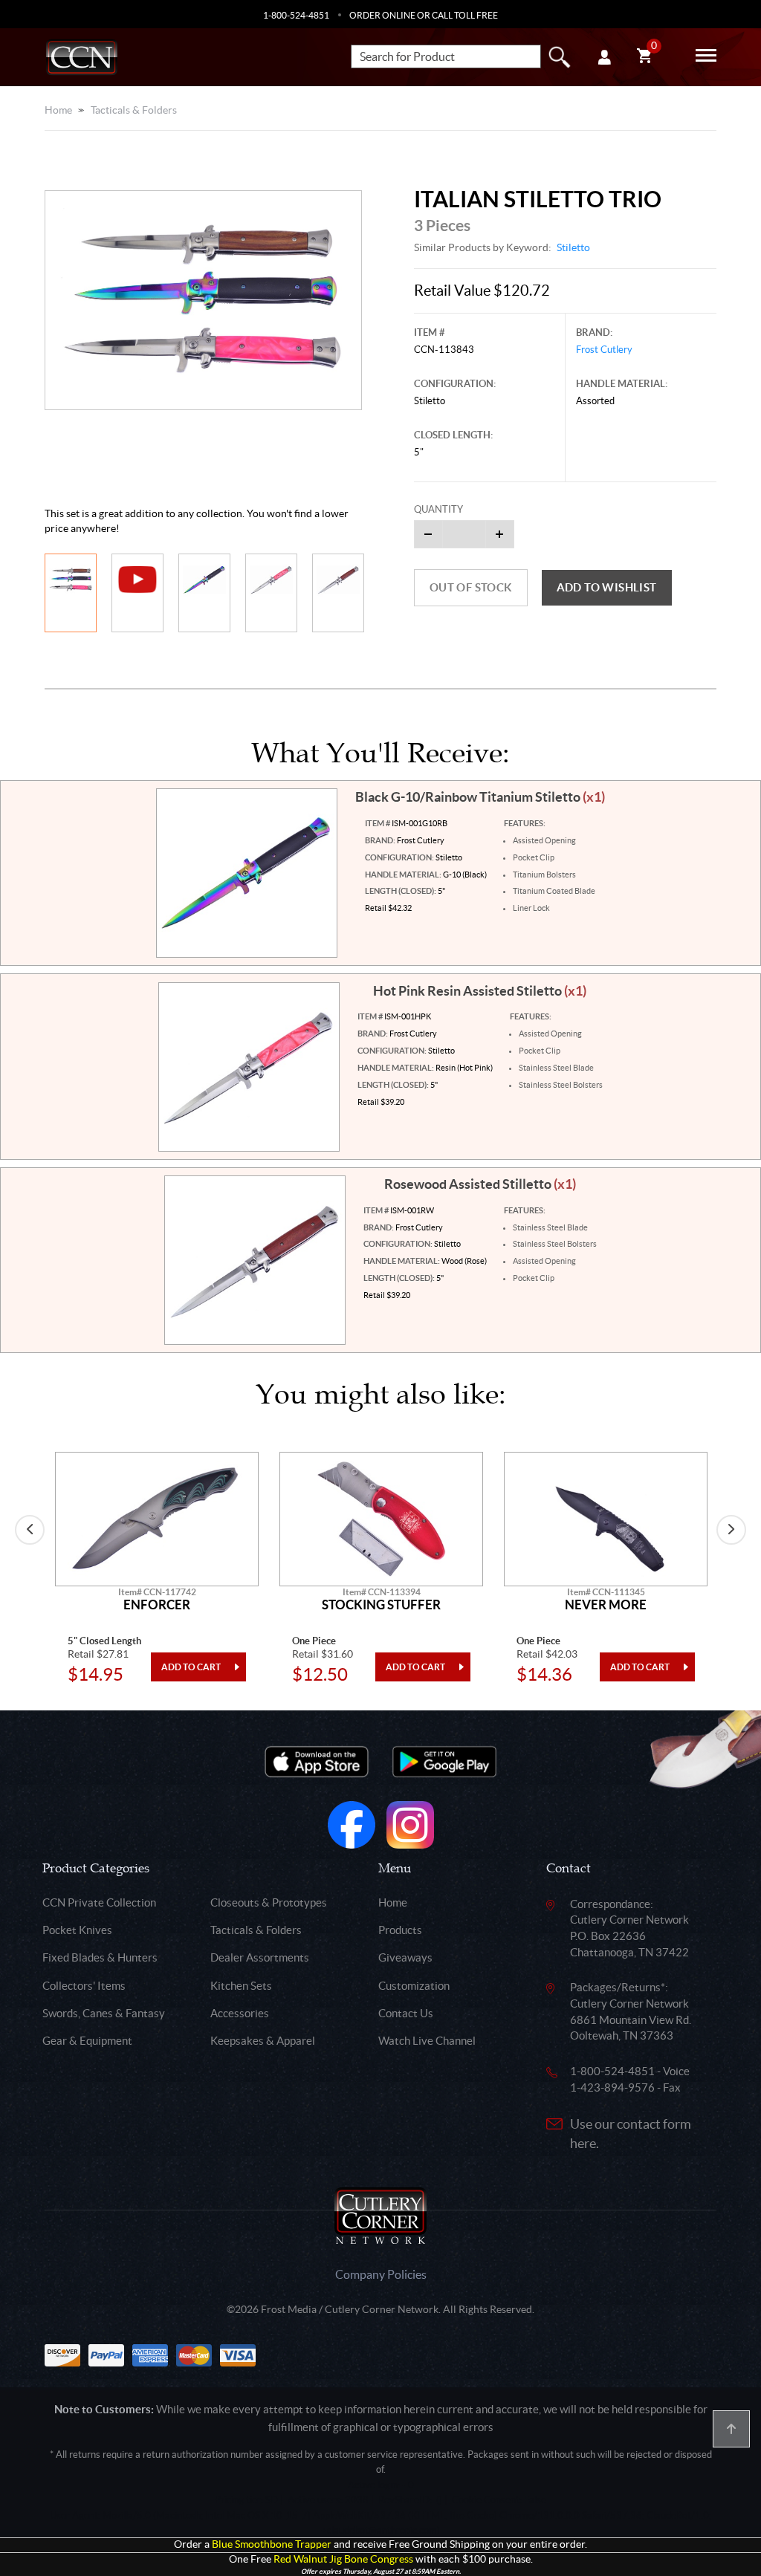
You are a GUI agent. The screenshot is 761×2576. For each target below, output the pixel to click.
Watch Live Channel (427, 2041)
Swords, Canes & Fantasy (104, 2013)
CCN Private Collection (99, 1902)
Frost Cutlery (604, 350)
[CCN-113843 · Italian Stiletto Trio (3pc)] (203, 301)
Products (400, 1930)
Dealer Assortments (260, 1957)
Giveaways (405, 1957)
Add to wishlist (607, 587)
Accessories (240, 2013)
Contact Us (406, 2013)
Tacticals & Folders (134, 110)
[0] (644, 58)
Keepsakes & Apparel (263, 2041)
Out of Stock (471, 587)
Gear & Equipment (87, 2041)
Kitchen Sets (241, 1986)
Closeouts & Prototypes (269, 1902)
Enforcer (157, 1605)
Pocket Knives (77, 1930)
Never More (606, 1605)
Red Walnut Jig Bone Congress (343, 2559)
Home (58, 110)
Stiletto (573, 247)
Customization (414, 1986)
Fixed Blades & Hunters (100, 1957)
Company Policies (381, 2274)
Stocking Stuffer (381, 1605)
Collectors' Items (84, 1986)
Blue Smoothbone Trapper (272, 2544)
